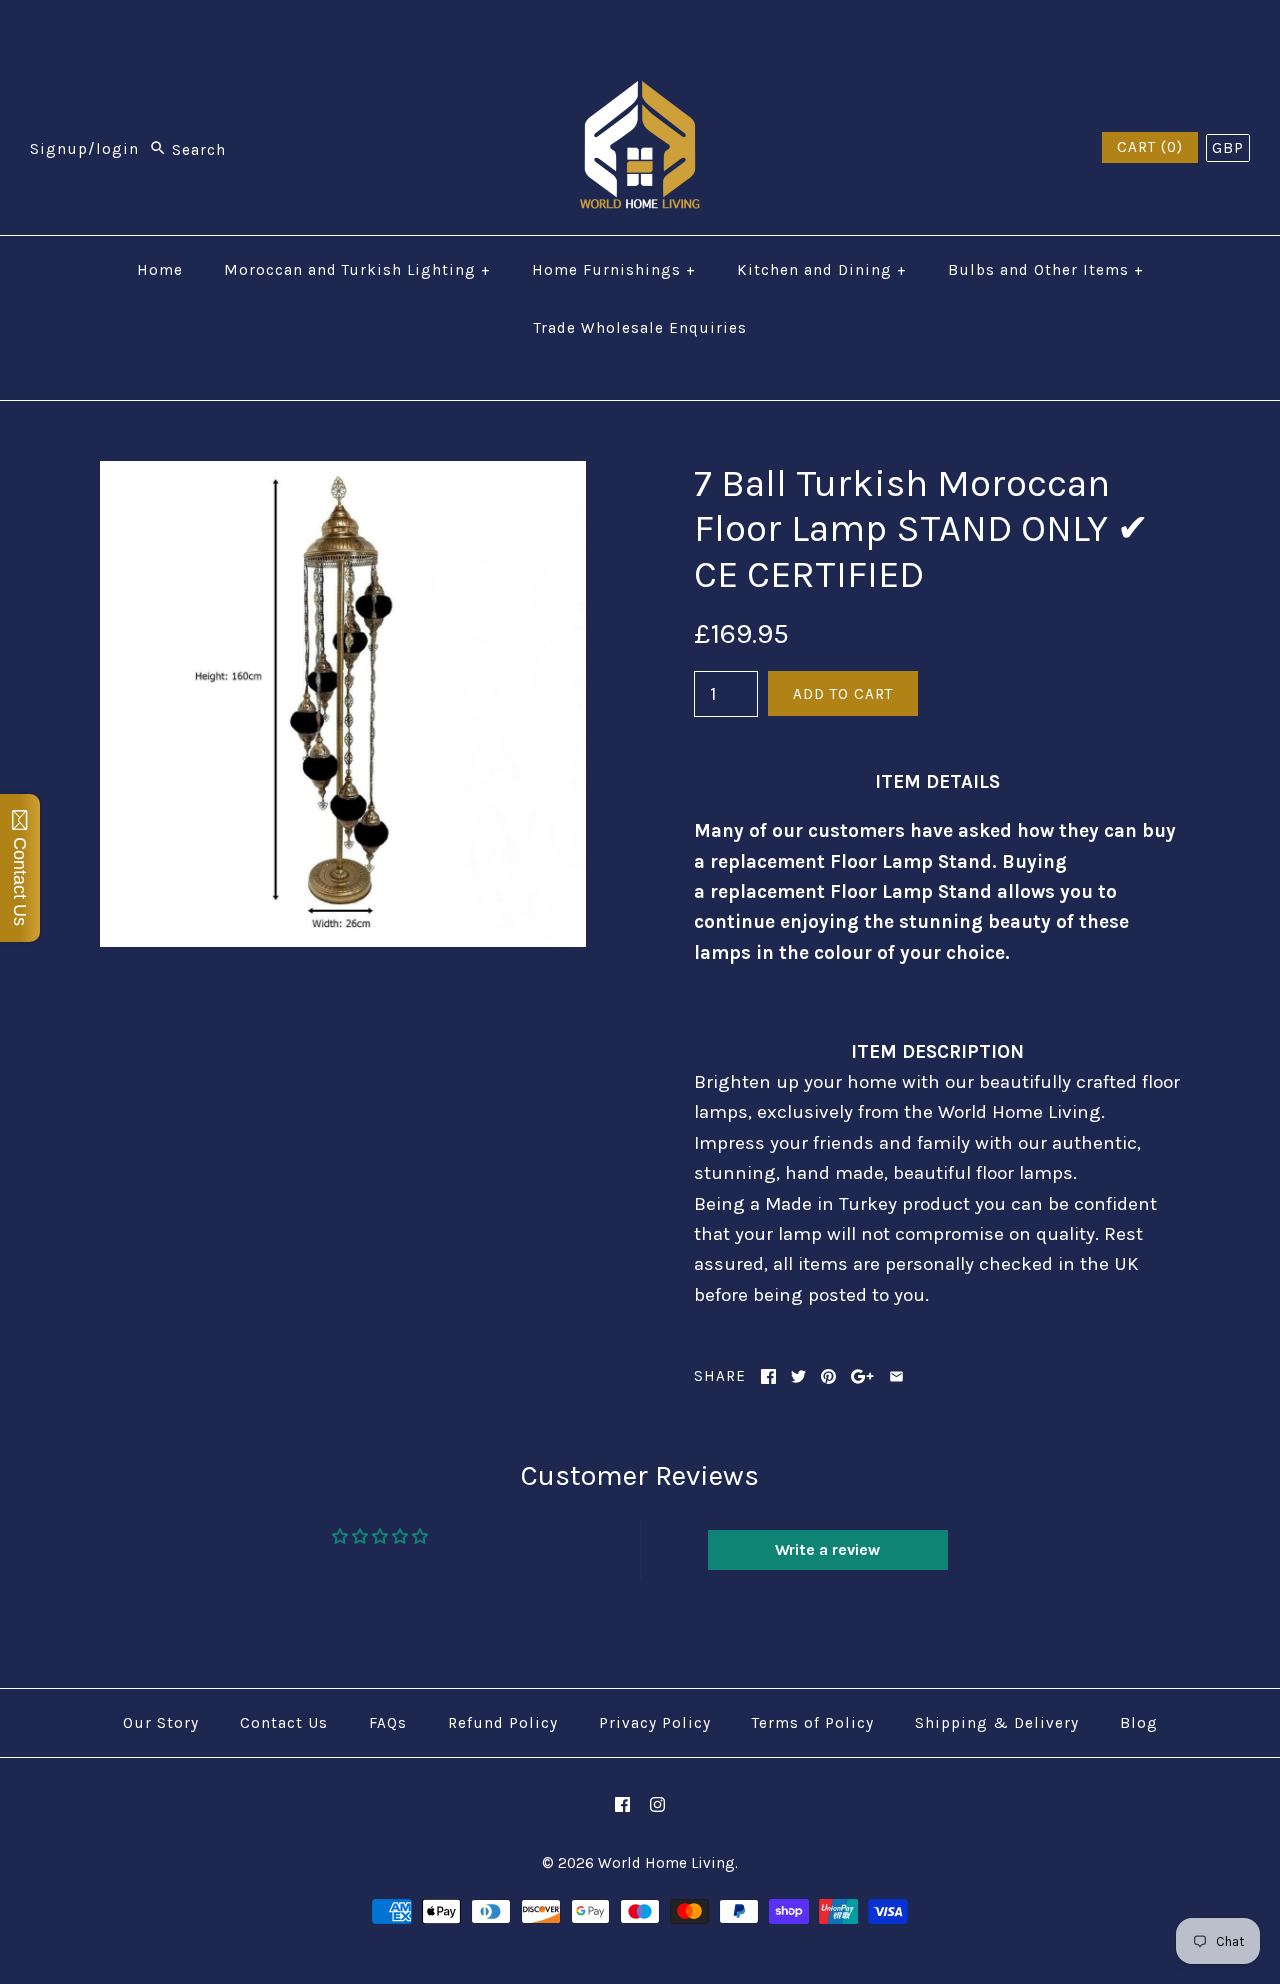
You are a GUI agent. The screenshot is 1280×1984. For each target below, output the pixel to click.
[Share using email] (896, 1376)
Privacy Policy (655, 1723)
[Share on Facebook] (768, 1376)
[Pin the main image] (828, 1376)
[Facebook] (622, 1804)
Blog (1139, 1723)
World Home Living (666, 1863)
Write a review (827, 1549)
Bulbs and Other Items (1046, 270)
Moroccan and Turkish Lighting (357, 270)
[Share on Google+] (862, 1376)
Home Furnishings (614, 270)
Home (160, 270)
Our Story (161, 1723)
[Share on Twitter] (798, 1376)
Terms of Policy (813, 1723)
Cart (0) (1150, 147)
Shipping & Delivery (997, 1723)
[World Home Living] (640, 96)
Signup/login (84, 150)
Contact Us (284, 1723)
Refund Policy (503, 1723)
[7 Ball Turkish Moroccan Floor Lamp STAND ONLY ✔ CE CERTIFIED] (343, 476)
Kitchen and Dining (822, 270)
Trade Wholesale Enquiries (640, 328)
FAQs (388, 1723)
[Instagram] (657, 1804)
